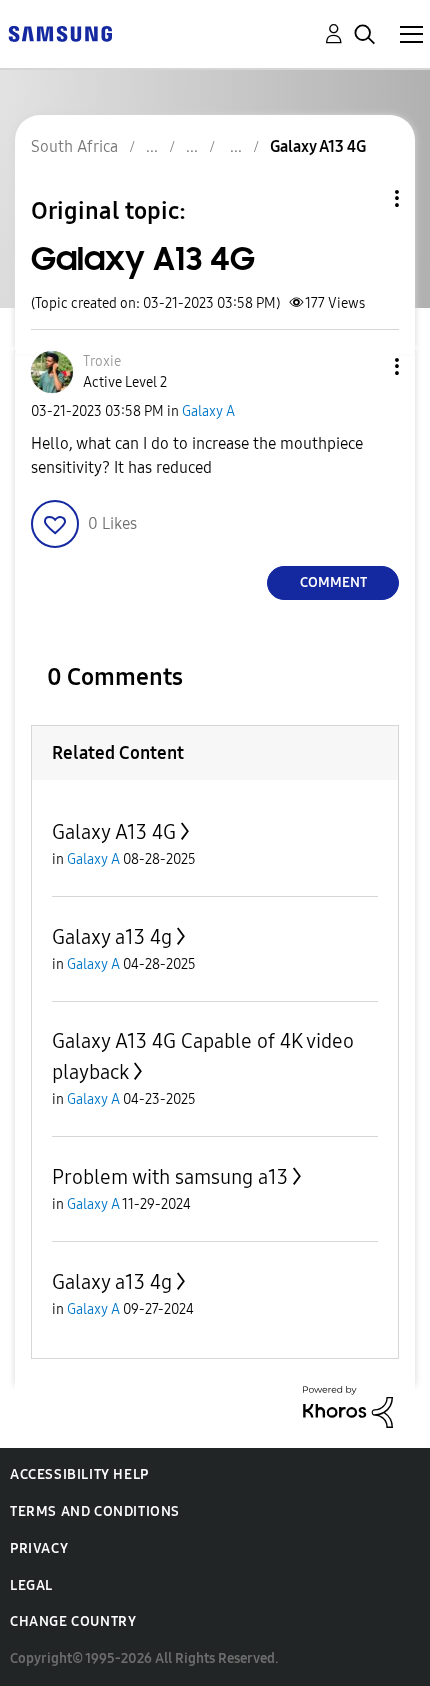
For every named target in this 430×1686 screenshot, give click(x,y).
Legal (31, 1585)
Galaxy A (208, 411)
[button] (364, 366)
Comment (333, 582)
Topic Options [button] (363, 198)
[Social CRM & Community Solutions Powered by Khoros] (348, 1405)
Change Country (73, 1621)
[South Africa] (60, 32)
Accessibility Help (79, 1474)
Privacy (39, 1548)
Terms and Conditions (95, 1511)
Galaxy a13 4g (112, 937)
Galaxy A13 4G (114, 832)
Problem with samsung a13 (170, 1177)
